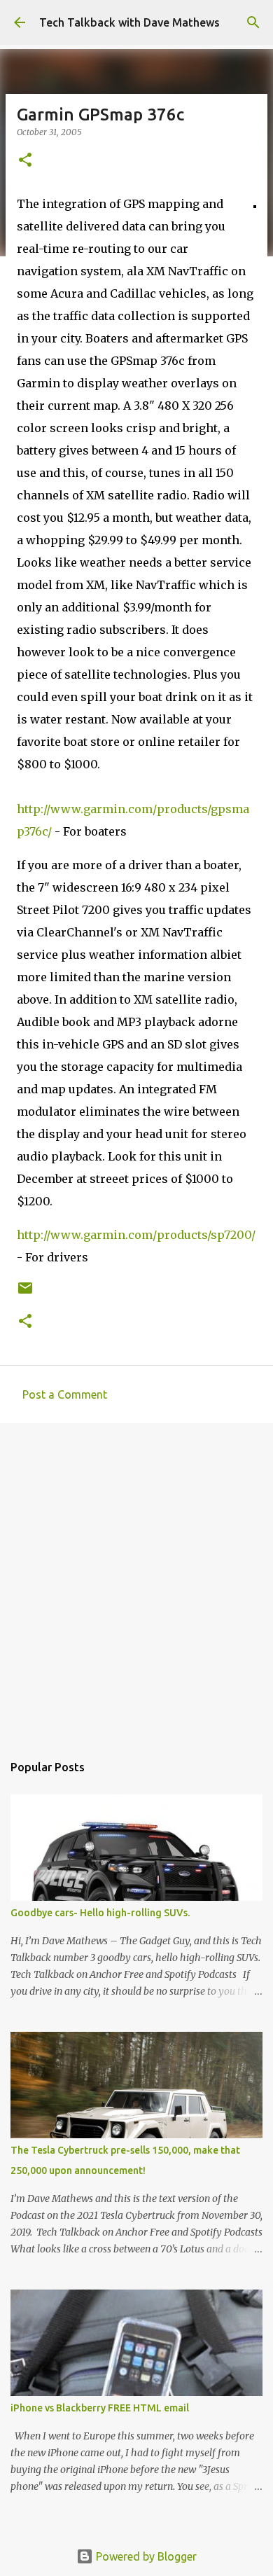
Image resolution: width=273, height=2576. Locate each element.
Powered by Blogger (145, 2556)
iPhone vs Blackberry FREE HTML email (100, 2408)
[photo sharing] (255, 204)
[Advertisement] (136, 1581)
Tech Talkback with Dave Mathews (129, 22)
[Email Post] (25, 1293)
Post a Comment (65, 1394)
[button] (25, 161)
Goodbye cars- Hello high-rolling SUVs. (100, 1913)
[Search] (253, 22)
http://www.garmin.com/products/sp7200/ (136, 1235)
